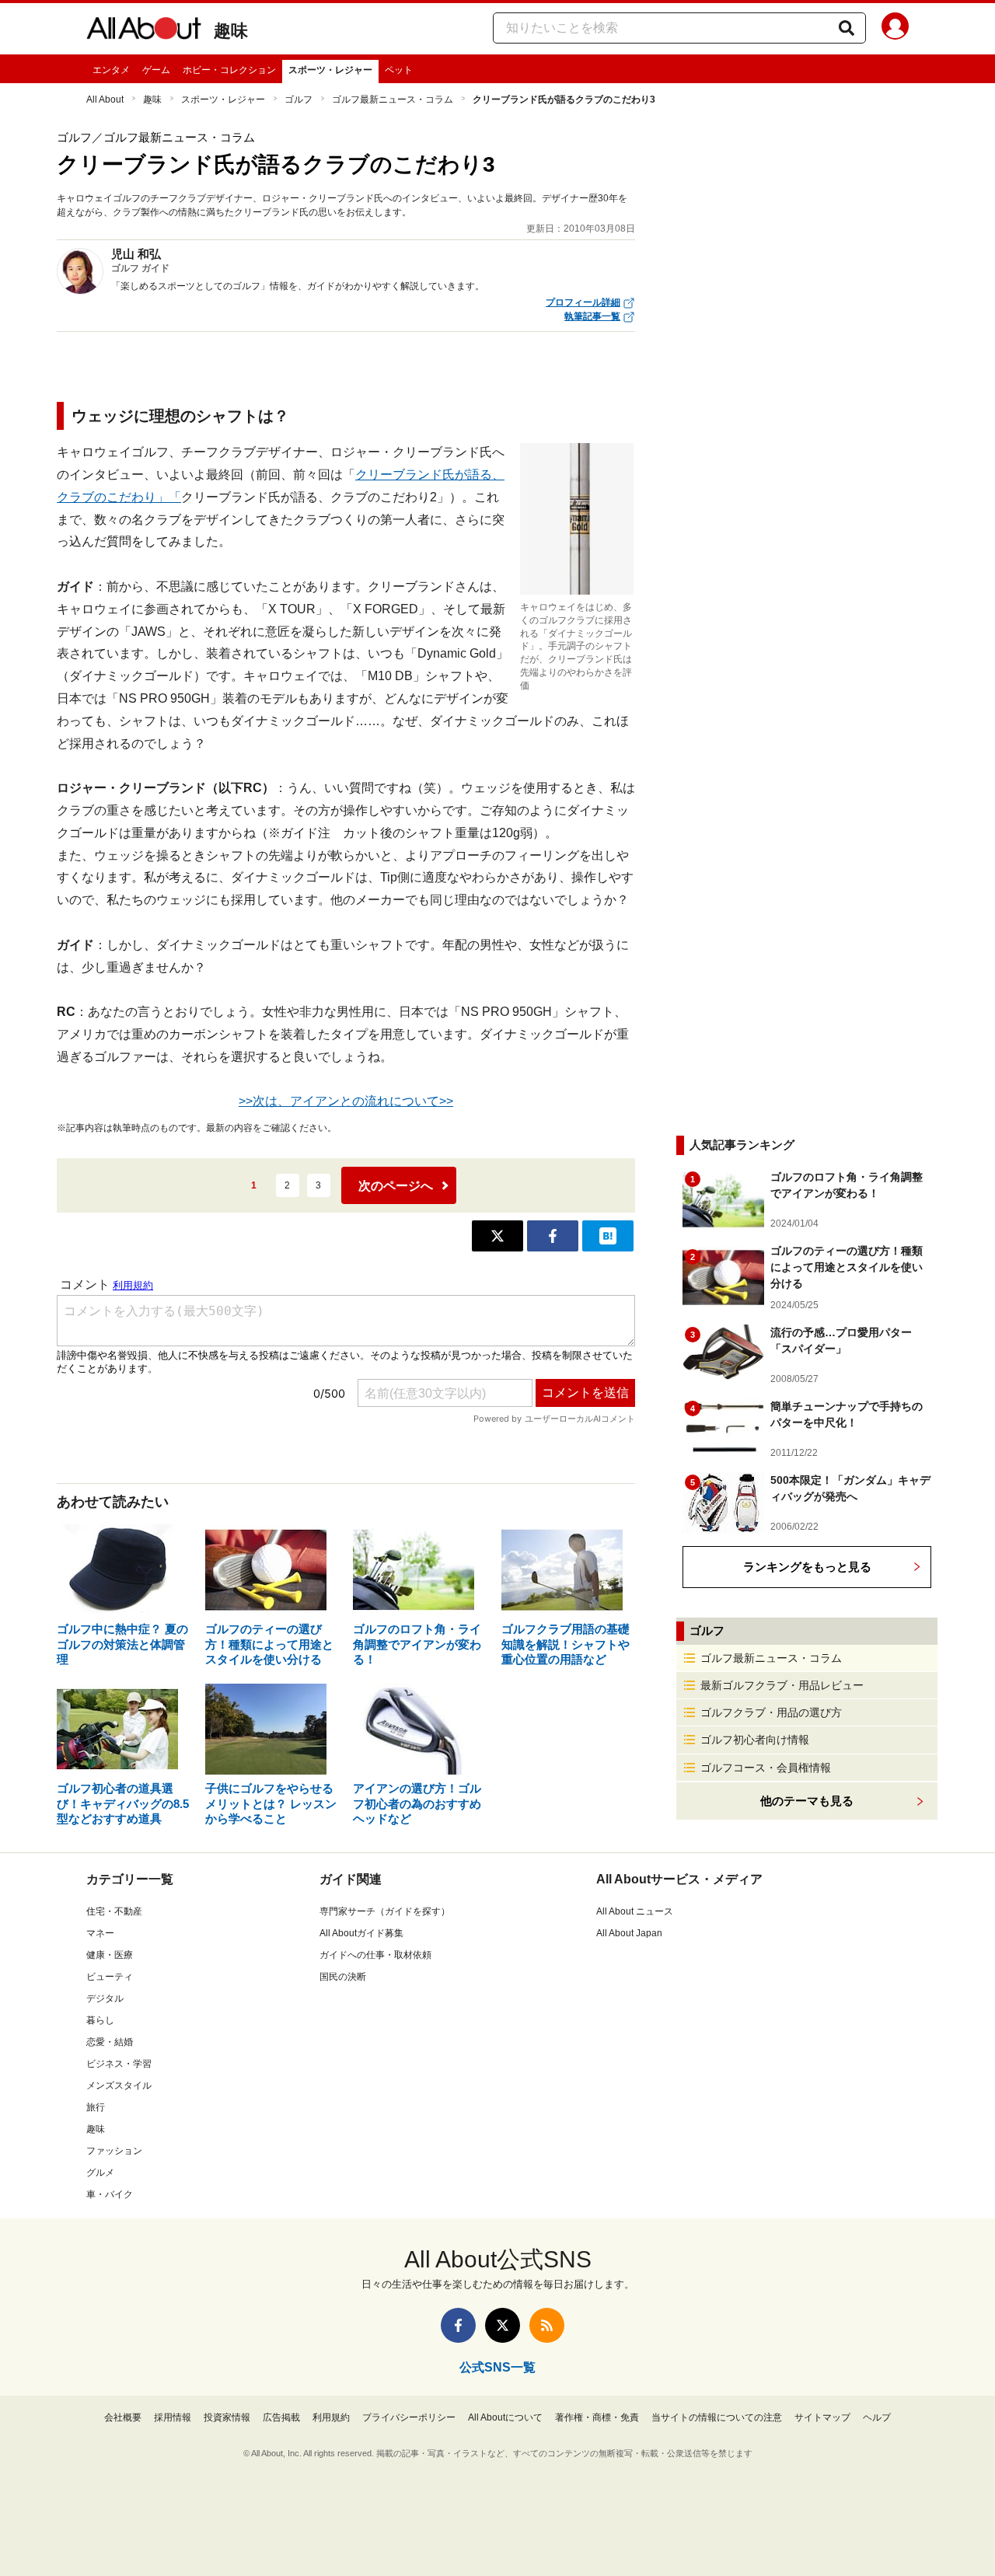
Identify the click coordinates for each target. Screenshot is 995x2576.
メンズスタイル (119, 2086)
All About (105, 99)
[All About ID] (895, 29)
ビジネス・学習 (119, 2064)
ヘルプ (877, 2417)
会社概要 (123, 2417)
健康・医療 (110, 1955)
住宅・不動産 (114, 1911)
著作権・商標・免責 (597, 2417)
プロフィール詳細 (583, 302)
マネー (100, 1933)
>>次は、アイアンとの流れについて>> (346, 1101)
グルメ (100, 2173)
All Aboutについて (505, 2417)
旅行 (96, 2107)
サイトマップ (822, 2417)
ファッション (114, 2151)
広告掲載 (281, 2417)
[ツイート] (497, 1236)
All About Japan (629, 1933)
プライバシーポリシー (409, 2417)
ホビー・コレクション (229, 70)
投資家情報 (227, 2417)
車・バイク (110, 2194)
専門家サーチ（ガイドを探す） (385, 1911)
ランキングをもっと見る (807, 1567)
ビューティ (110, 1977)
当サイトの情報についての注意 (717, 2417)
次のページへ (396, 1186)
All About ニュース (635, 1911)
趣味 (231, 31)
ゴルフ (298, 99)
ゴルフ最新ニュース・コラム (393, 99)
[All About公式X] (503, 2325)
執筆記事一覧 (592, 316)
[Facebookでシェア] (553, 1236)
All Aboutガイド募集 (361, 1933)
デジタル (105, 1998)
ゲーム (156, 70)
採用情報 (173, 2417)
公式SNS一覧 (497, 2367)
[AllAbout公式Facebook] (458, 2325)
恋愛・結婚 (110, 2042)
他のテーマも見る (807, 1801)
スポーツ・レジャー (330, 70)
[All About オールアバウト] (144, 31)
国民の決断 (343, 1977)
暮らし (100, 2020)
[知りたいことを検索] (847, 28)
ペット (399, 70)
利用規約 (331, 2417)
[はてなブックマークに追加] (608, 1236)
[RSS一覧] (547, 2325)
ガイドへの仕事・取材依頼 (375, 1955)
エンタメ (111, 70)
